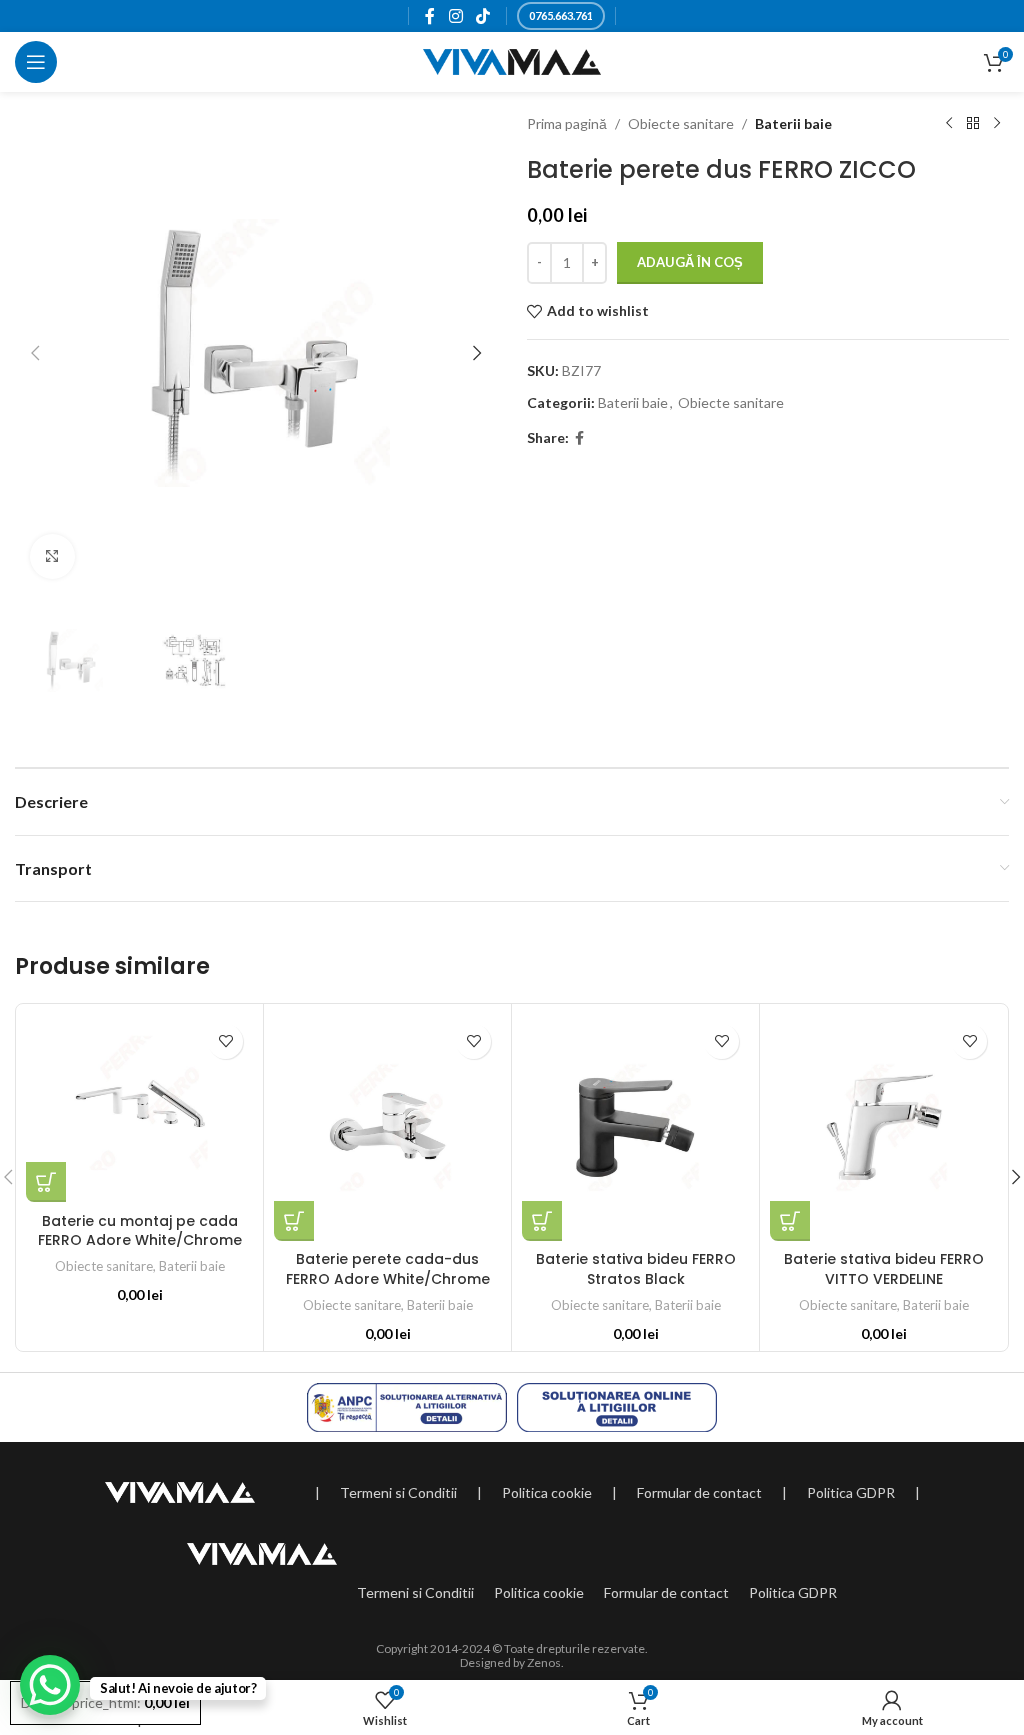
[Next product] (997, 124)
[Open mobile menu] (36, 62)
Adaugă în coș (690, 262)
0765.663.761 (561, 15)
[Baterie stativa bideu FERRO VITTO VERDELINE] (883, 1127)
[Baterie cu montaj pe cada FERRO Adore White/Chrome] (139, 1108)
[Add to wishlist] (225, 1041)
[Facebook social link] (430, 16)
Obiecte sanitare (681, 123)
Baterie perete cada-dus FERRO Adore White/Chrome (388, 1269)
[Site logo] (512, 60)
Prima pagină (567, 123)
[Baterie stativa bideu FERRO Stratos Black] (635, 1127)
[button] (35, 353)
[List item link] (398, 1493)
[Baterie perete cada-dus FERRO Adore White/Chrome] (387, 1127)
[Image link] (180, 1490)
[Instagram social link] (455, 16)
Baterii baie (793, 123)
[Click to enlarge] (52, 556)
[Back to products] (973, 124)
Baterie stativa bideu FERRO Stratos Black (636, 1269)
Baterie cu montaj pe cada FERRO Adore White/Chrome (140, 1231)
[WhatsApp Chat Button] (50, 1685)
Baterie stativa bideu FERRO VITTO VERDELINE (884, 1269)
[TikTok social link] (482, 16)
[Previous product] (949, 124)
